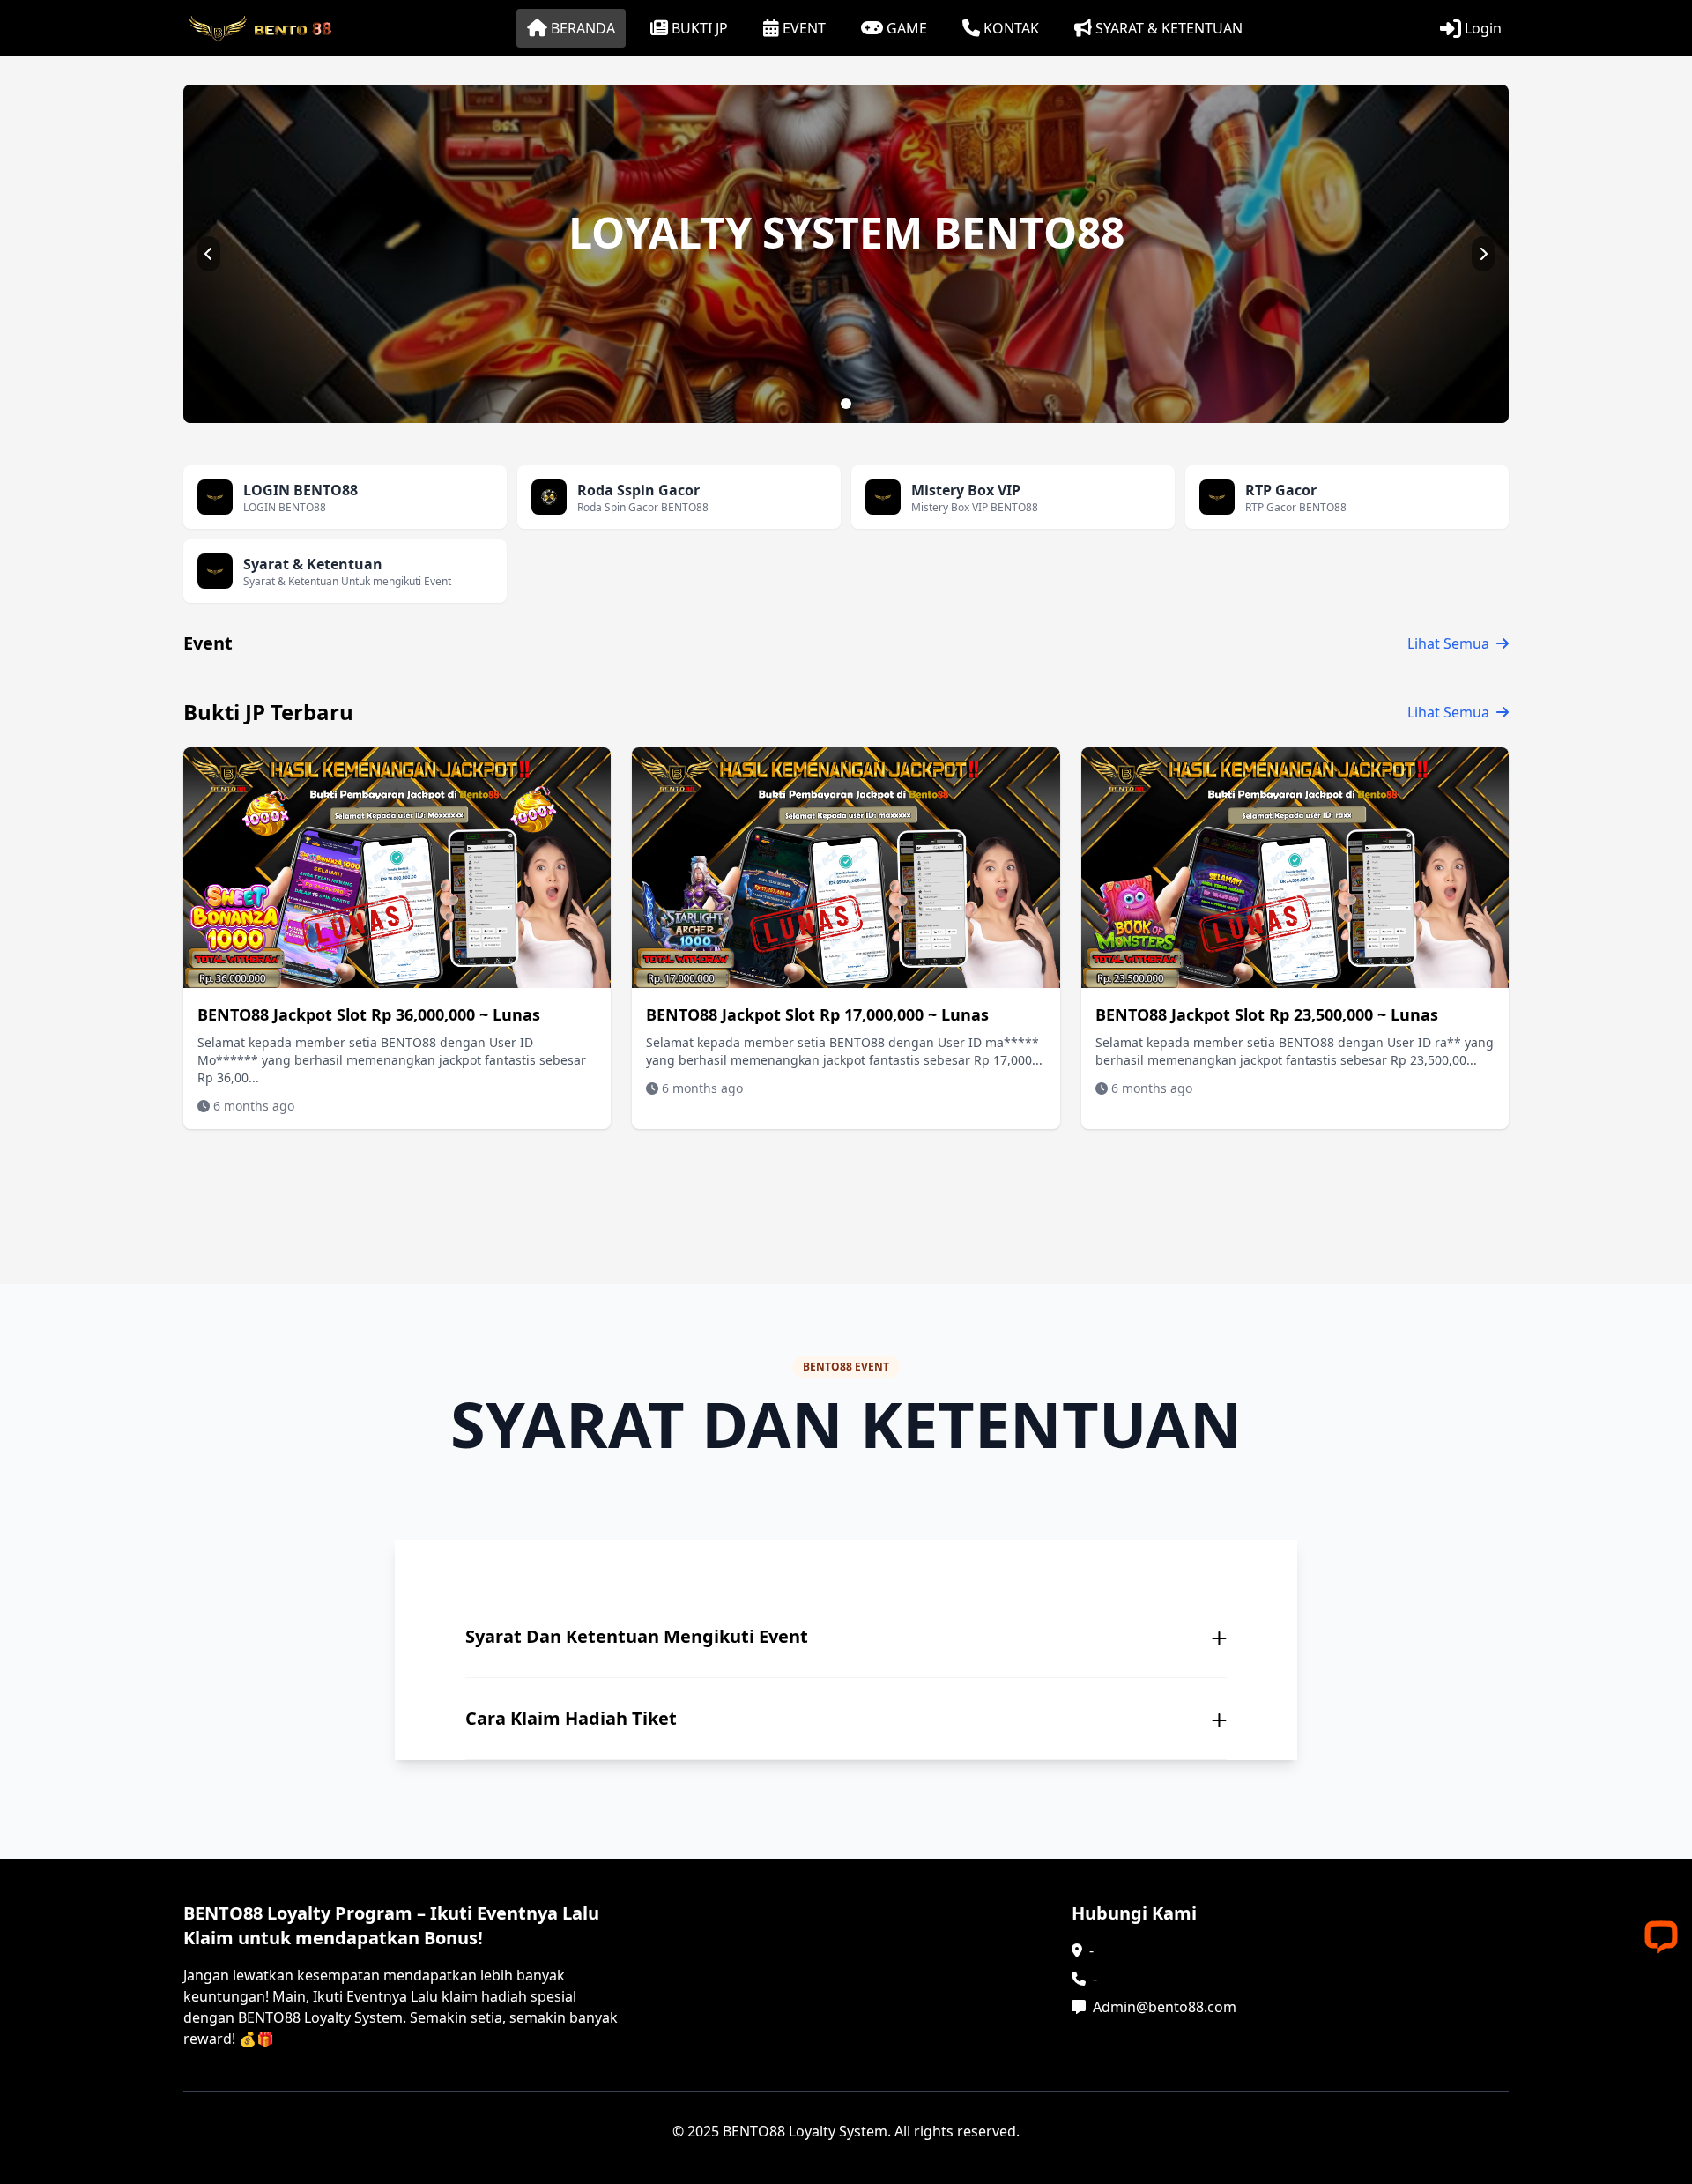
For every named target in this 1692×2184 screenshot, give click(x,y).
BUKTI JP (700, 28)
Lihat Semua (1448, 643)
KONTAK (1011, 28)
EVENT (804, 28)
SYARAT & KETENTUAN (1169, 28)
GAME (907, 28)
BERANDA (583, 28)
